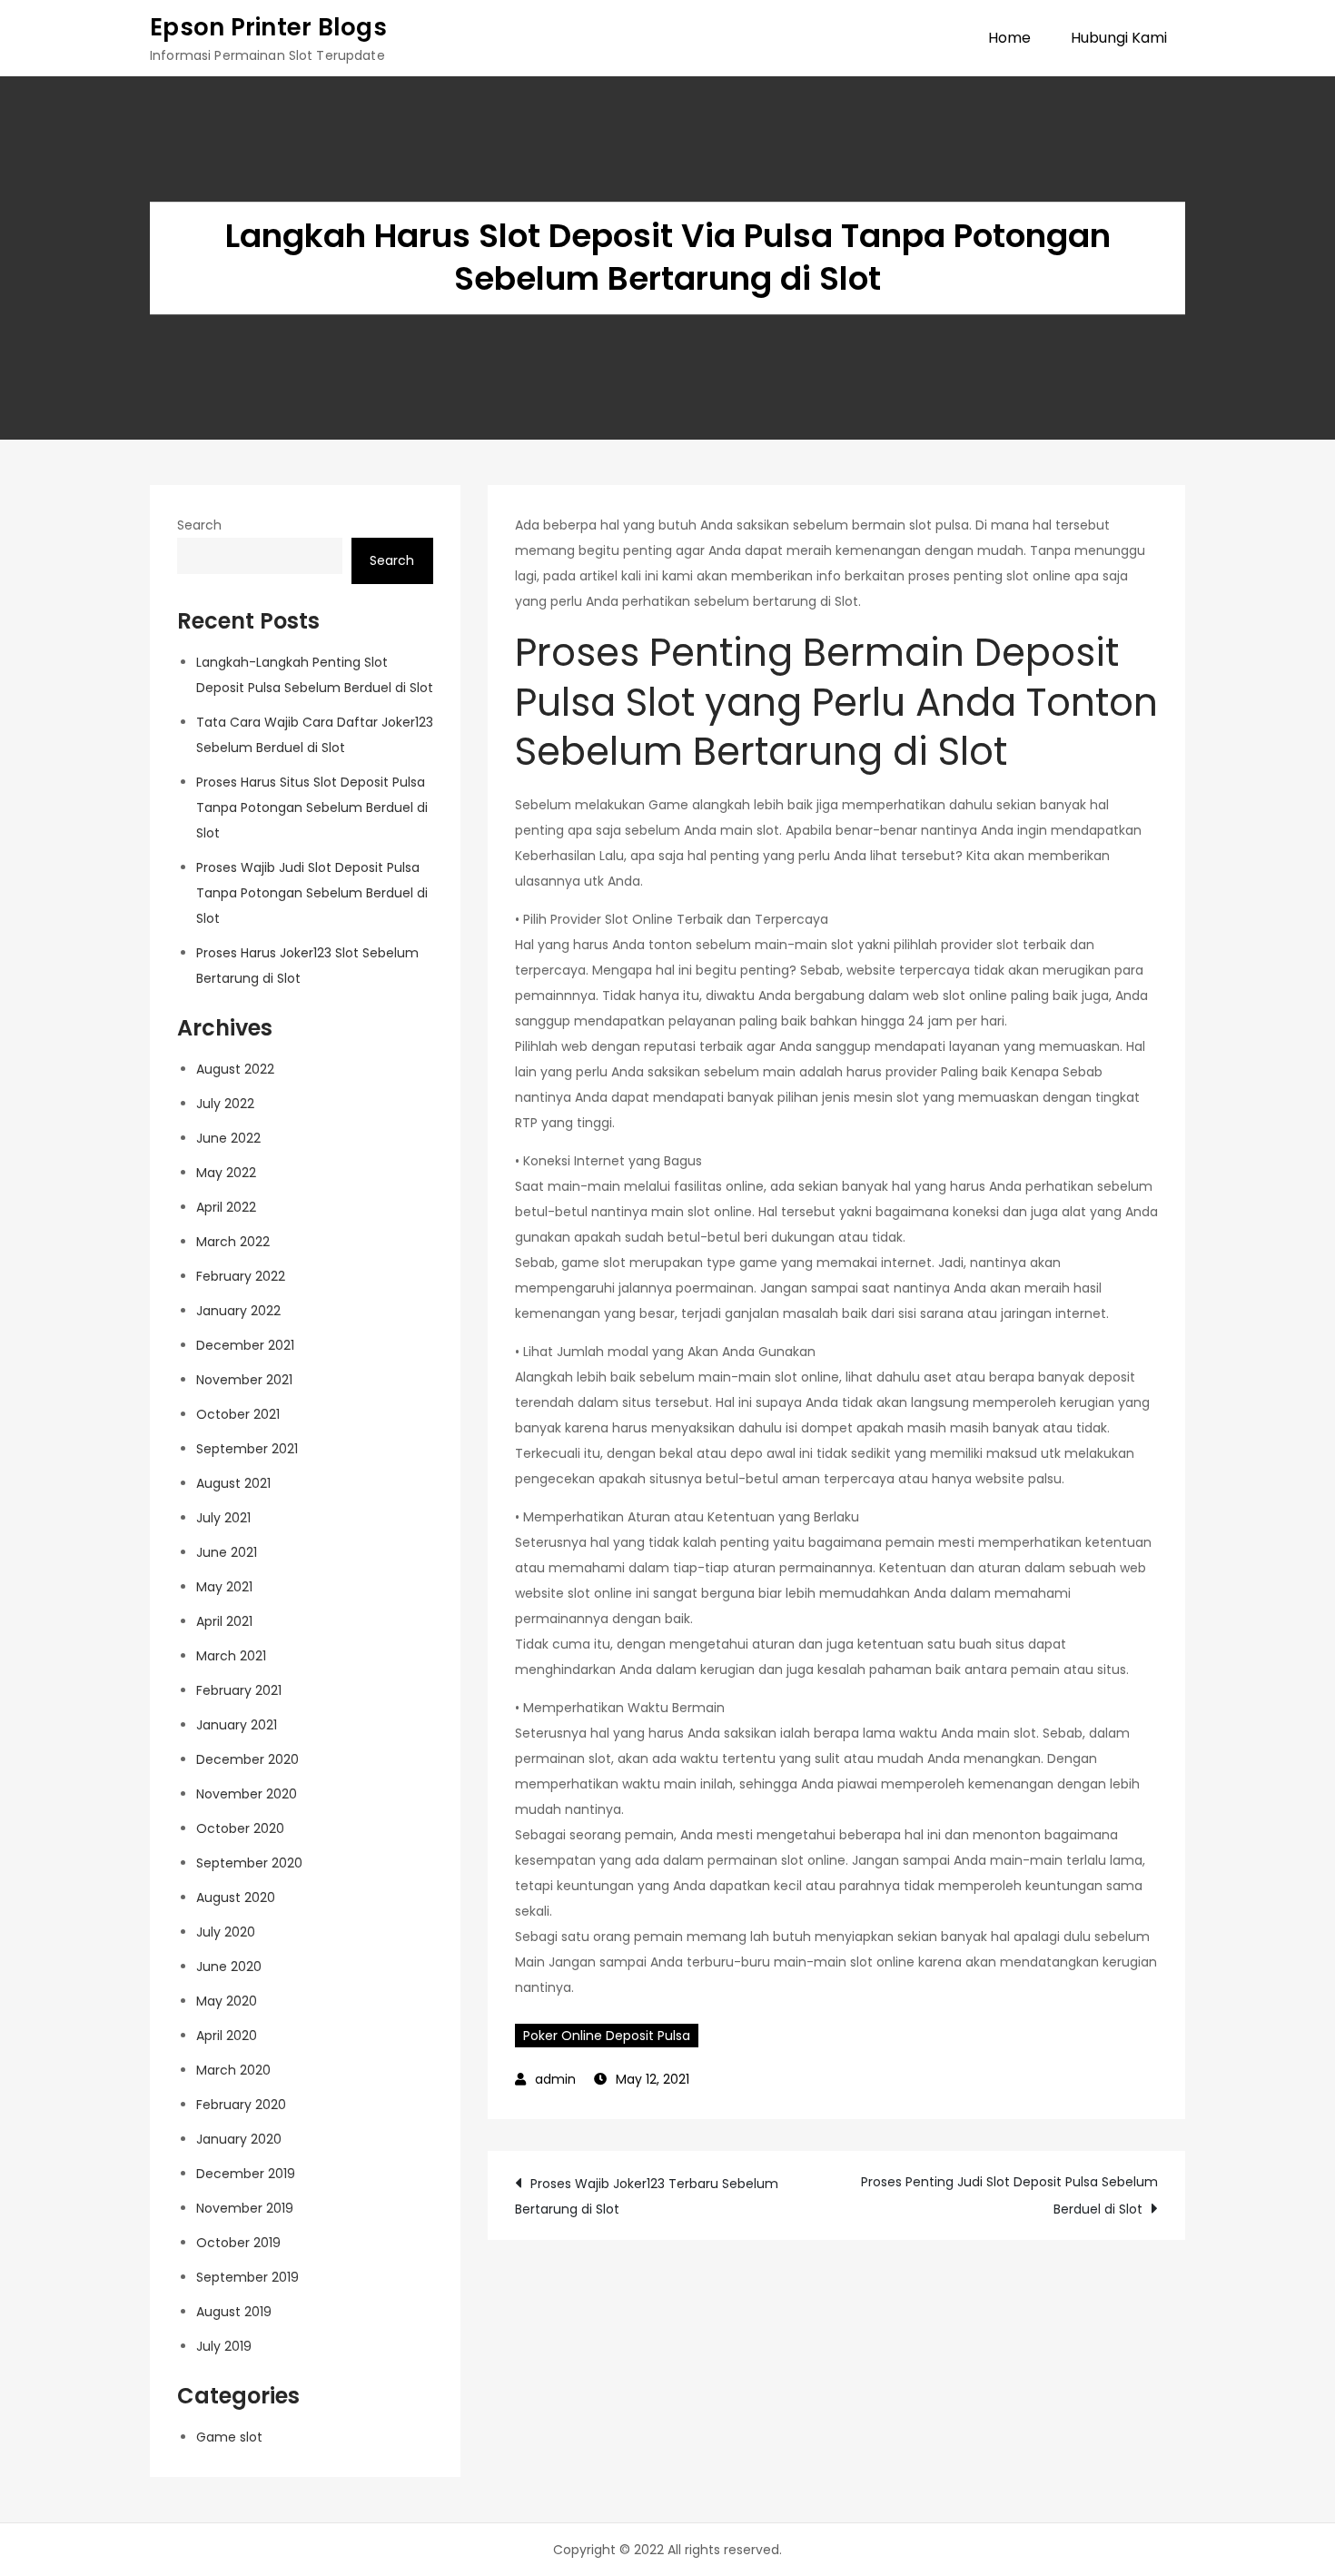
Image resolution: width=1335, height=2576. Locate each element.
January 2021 (237, 1725)
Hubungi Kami (1119, 38)
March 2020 (233, 2070)
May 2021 (224, 1587)
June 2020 (229, 1967)
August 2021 (233, 1483)
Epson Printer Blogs (268, 27)
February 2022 (241, 1276)
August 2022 (235, 1069)
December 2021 (245, 1345)
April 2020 (227, 2036)
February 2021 (239, 1690)
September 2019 (247, 2277)
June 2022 (228, 1138)
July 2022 (225, 1104)
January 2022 (238, 1311)
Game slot (229, 2437)
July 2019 (224, 2346)
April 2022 (226, 1207)
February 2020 (241, 2105)
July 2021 (223, 1518)
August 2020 (236, 1897)
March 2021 (231, 1656)
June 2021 (227, 1552)
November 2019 (245, 2208)
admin (555, 2079)
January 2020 (239, 2139)
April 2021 (224, 1621)
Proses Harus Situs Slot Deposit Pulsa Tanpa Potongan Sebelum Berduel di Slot (312, 807)
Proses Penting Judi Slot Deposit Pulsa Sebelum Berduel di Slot (1009, 2195)
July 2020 (226, 1932)
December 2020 (247, 1759)
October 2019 (238, 2243)
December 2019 (246, 2174)
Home (1009, 38)
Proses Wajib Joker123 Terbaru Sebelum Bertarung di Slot (647, 2196)
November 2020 (247, 1794)
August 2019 (234, 2312)
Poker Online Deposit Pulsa (607, 2036)
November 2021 (244, 1380)
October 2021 (238, 1414)
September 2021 (247, 1449)
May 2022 (226, 1173)
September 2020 (249, 1863)
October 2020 (240, 1828)
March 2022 (233, 1242)
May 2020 (227, 2001)
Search (199, 525)
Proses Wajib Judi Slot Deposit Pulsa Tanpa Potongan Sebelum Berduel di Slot (312, 893)
